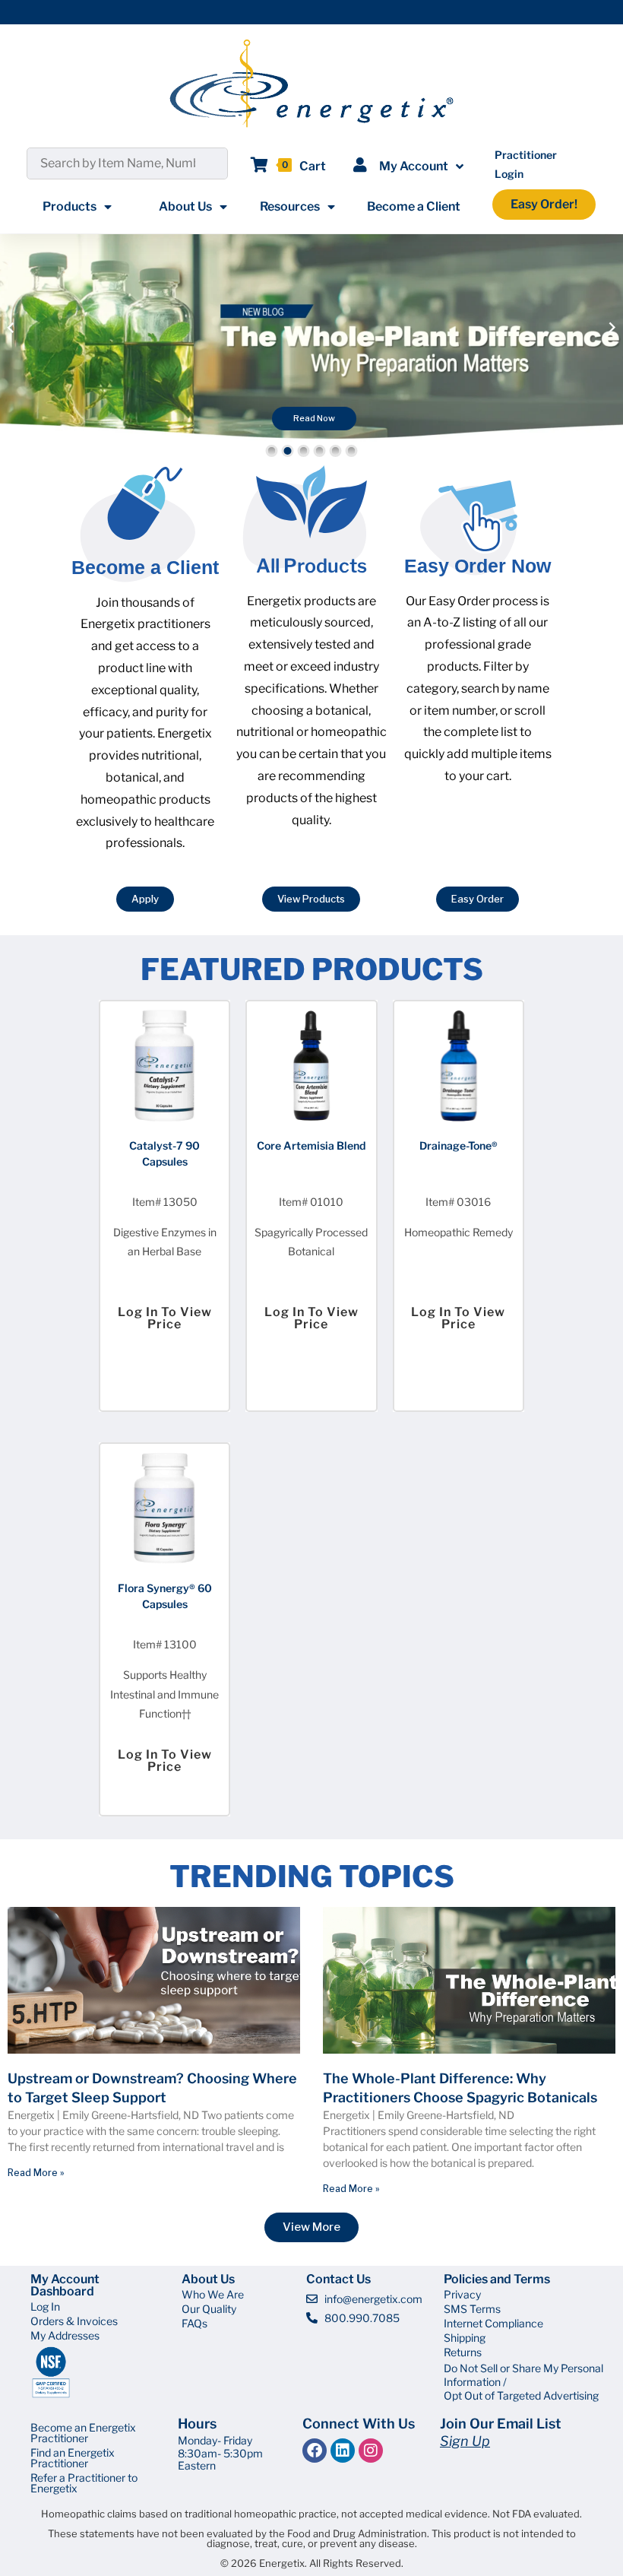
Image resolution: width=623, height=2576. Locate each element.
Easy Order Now (478, 566)
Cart (313, 166)
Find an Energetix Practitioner (73, 2458)
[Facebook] (315, 2451)
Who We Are (213, 2294)
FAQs (194, 2323)
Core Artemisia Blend (311, 1145)
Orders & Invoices (74, 2321)
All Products (311, 566)
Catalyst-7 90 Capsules (164, 1153)
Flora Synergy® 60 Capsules (165, 1596)
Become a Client (414, 206)
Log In (45, 2306)
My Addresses (65, 2335)
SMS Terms (472, 2309)
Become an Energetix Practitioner (83, 2433)
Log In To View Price (165, 1318)
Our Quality (209, 2309)
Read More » (36, 2173)
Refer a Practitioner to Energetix (84, 2483)
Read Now (314, 418)
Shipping (465, 2338)
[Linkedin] (343, 2451)
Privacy (462, 2294)
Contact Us (338, 2279)
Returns (463, 2352)
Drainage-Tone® (459, 1145)
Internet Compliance (493, 2323)
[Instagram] (371, 2451)
